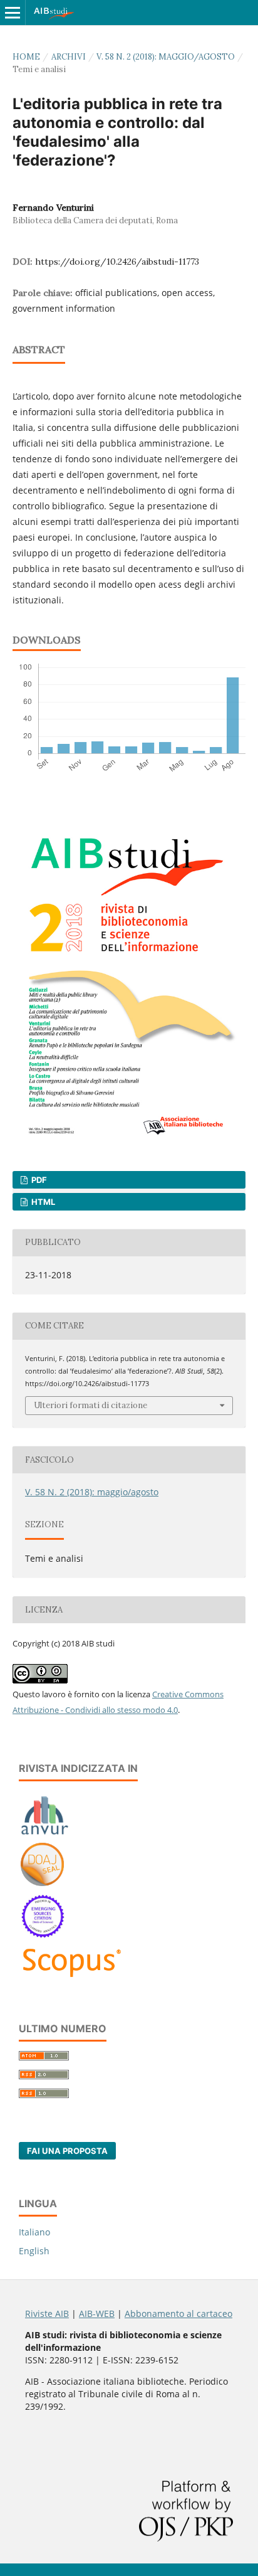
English (34, 2251)
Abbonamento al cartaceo (178, 2314)
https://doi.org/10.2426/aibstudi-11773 (117, 262)
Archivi (69, 57)
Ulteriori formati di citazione (90, 1405)
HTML (42, 1202)
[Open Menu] (13, 13)
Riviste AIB (47, 2314)
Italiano (34, 2232)
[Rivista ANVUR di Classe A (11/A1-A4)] (45, 1834)
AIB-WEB (97, 2314)
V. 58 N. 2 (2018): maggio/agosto (166, 57)
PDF (38, 1180)
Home (26, 57)
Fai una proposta (67, 2151)
